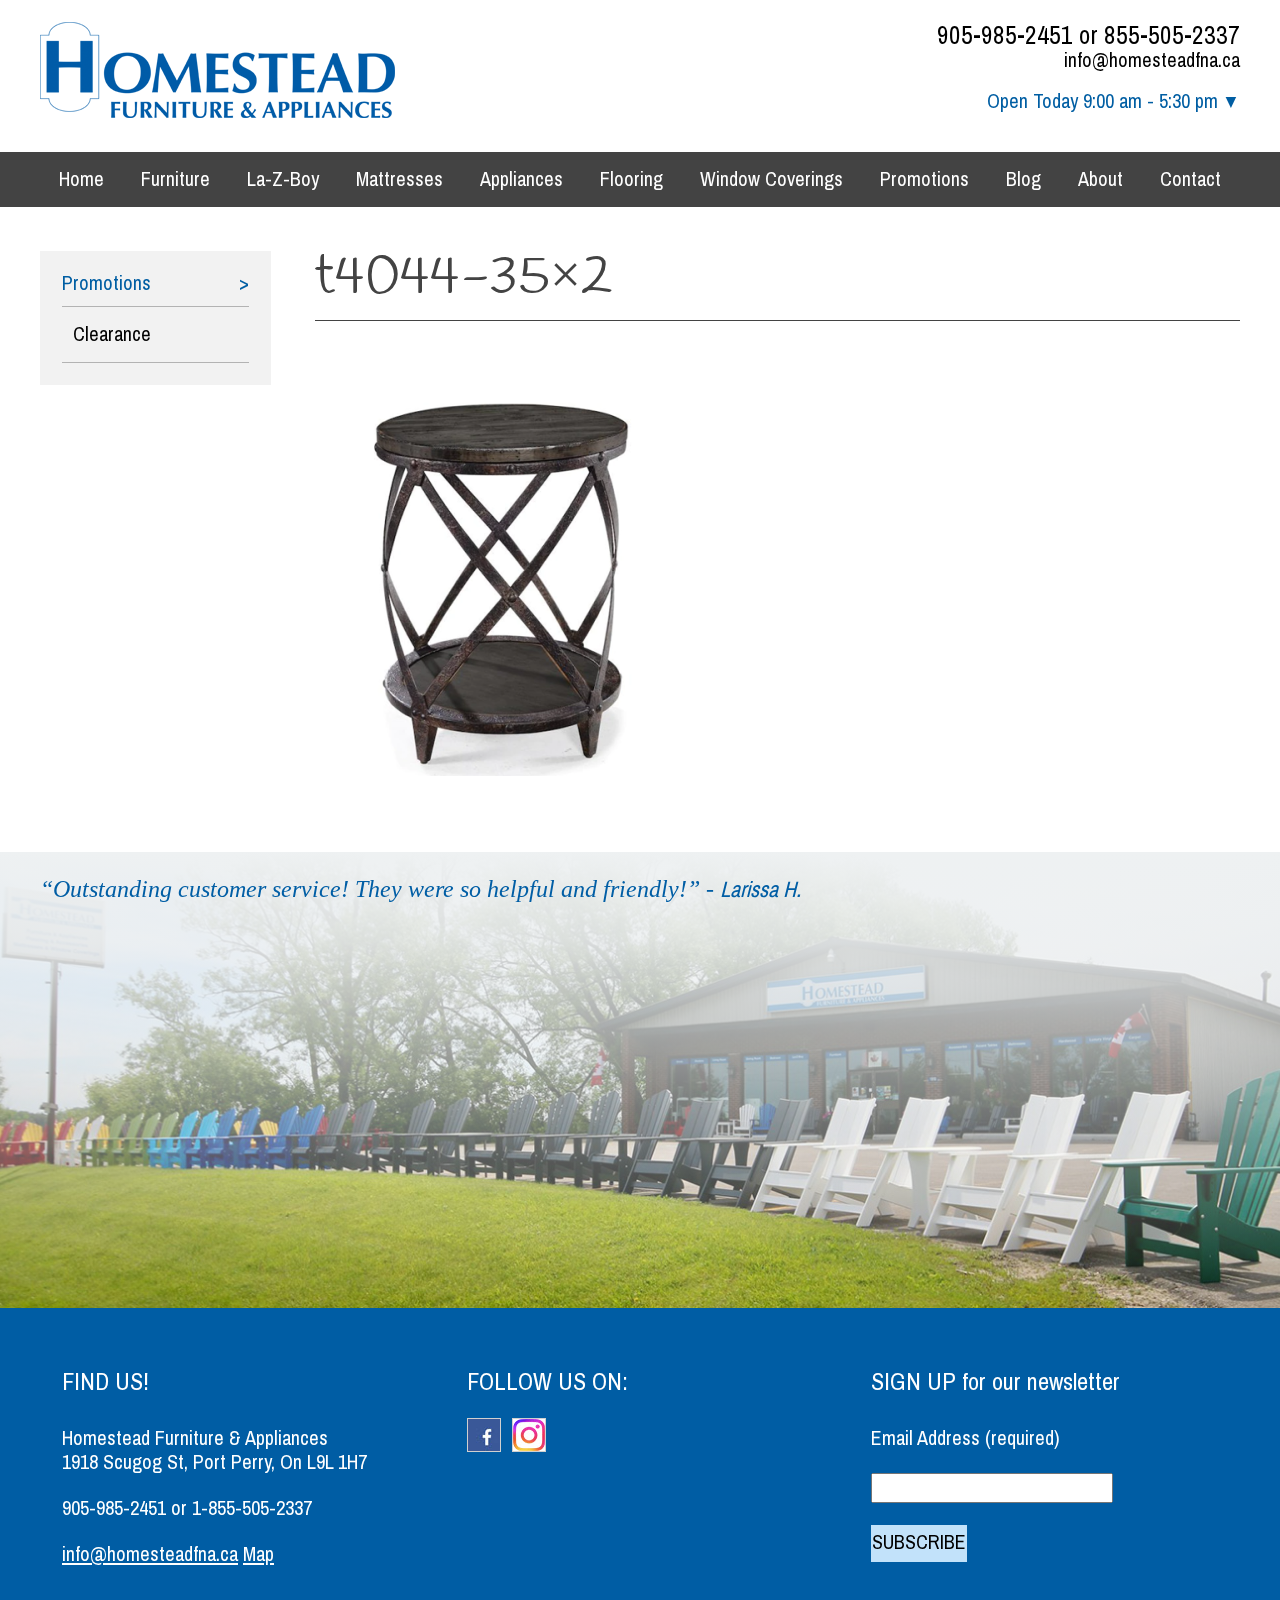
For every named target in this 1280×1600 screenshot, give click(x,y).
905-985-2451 (1005, 35)
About (1100, 179)
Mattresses (399, 179)
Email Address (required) (965, 1438)
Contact (1190, 179)
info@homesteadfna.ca (1152, 60)
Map (258, 1554)
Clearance (112, 334)
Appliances (521, 179)
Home (81, 179)
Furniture (175, 179)
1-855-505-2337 (252, 1508)
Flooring (631, 179)
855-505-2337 (1172, 35)
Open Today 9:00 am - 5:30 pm (1102, 101)
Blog (1023, 179)
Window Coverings (771, 179)
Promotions (924, 179)
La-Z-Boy (283, 179)
